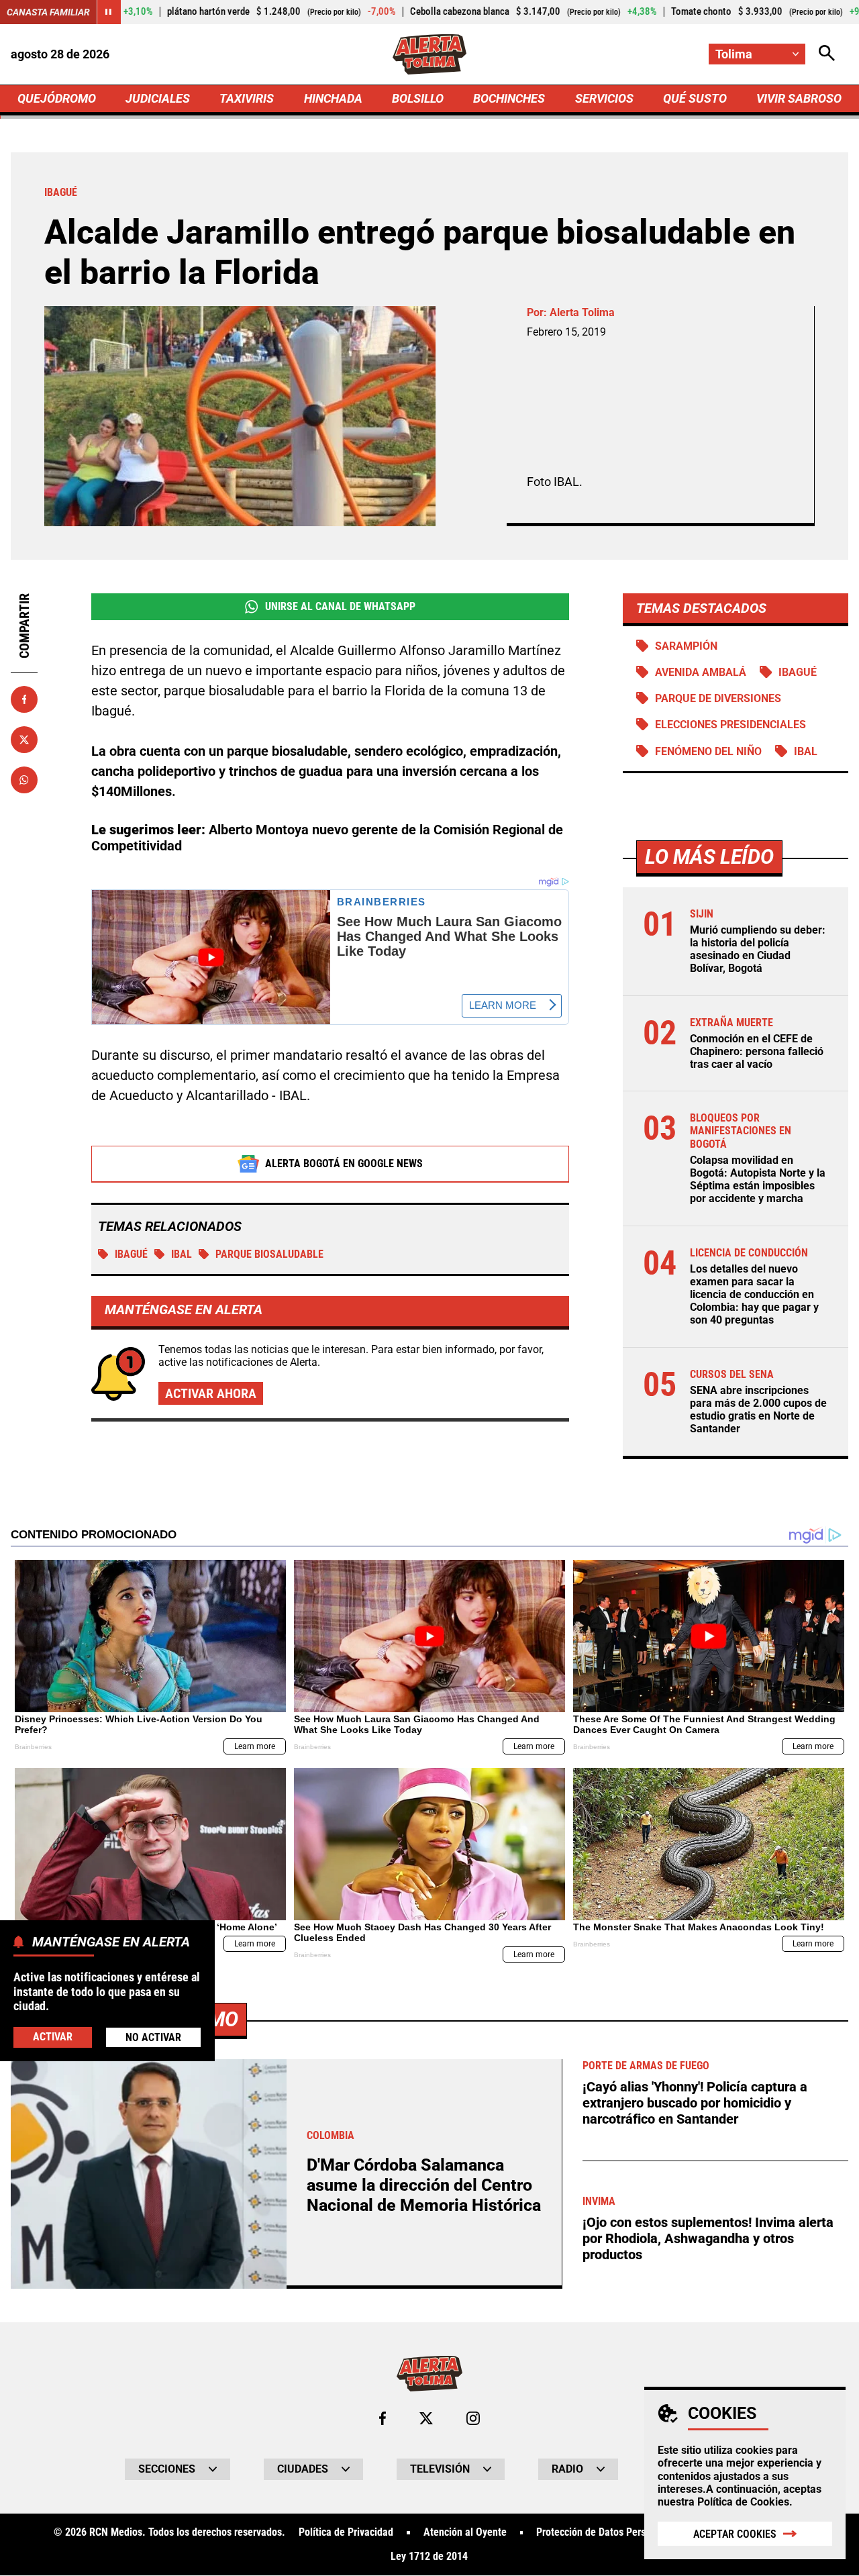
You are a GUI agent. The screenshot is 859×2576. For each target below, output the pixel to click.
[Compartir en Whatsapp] (24, 780)
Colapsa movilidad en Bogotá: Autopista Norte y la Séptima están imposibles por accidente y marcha (758, 1180)
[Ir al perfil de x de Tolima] (426, 2418)
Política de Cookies (743, 2502)
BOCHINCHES (509, 98)
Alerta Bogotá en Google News (344, 1163)
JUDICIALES (158, 98)
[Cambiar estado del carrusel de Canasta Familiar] (109, 12)
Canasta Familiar (48, 12)
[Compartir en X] (24, 740)
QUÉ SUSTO (695, 98)
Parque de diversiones (718, 698)
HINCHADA (333, 98)
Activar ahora (211, 1393)
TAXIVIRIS (247, 98)
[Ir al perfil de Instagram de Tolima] (473, 2418)
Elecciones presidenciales (730, 725)
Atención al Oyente (465, 2532)
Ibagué (131, 1254)
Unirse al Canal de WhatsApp (340, 606)
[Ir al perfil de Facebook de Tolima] (383, 2418)
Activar (53, 2036)
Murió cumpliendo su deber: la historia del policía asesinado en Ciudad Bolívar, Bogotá (758, 949)
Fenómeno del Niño (708, 751)
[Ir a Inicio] (430, 54)
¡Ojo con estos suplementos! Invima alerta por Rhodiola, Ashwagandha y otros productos (708, 2238)
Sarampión (686, 646)
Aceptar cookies (735, 2534)
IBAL (182, 1254)
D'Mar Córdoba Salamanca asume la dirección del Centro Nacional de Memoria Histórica (424, 2185)
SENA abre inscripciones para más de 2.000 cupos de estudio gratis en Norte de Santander (758, 1410)
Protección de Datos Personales (605, 2532)
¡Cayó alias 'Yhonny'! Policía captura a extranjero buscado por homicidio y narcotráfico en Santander (695, 2103)
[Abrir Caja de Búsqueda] (827, 54)
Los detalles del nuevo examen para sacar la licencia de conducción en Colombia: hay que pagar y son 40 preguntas (754, 1295)
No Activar (153, 2037)
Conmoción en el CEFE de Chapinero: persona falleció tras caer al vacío (757, 1051)
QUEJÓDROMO (57, 98)
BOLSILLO (418, 98)
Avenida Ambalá (701, 672)
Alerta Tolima (582, 312)
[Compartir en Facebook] (24, 699)
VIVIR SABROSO (799, 98)
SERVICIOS (604, 98)
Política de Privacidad (346, 2532)
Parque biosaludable (269, 1254)
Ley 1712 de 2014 (429, 2557)
